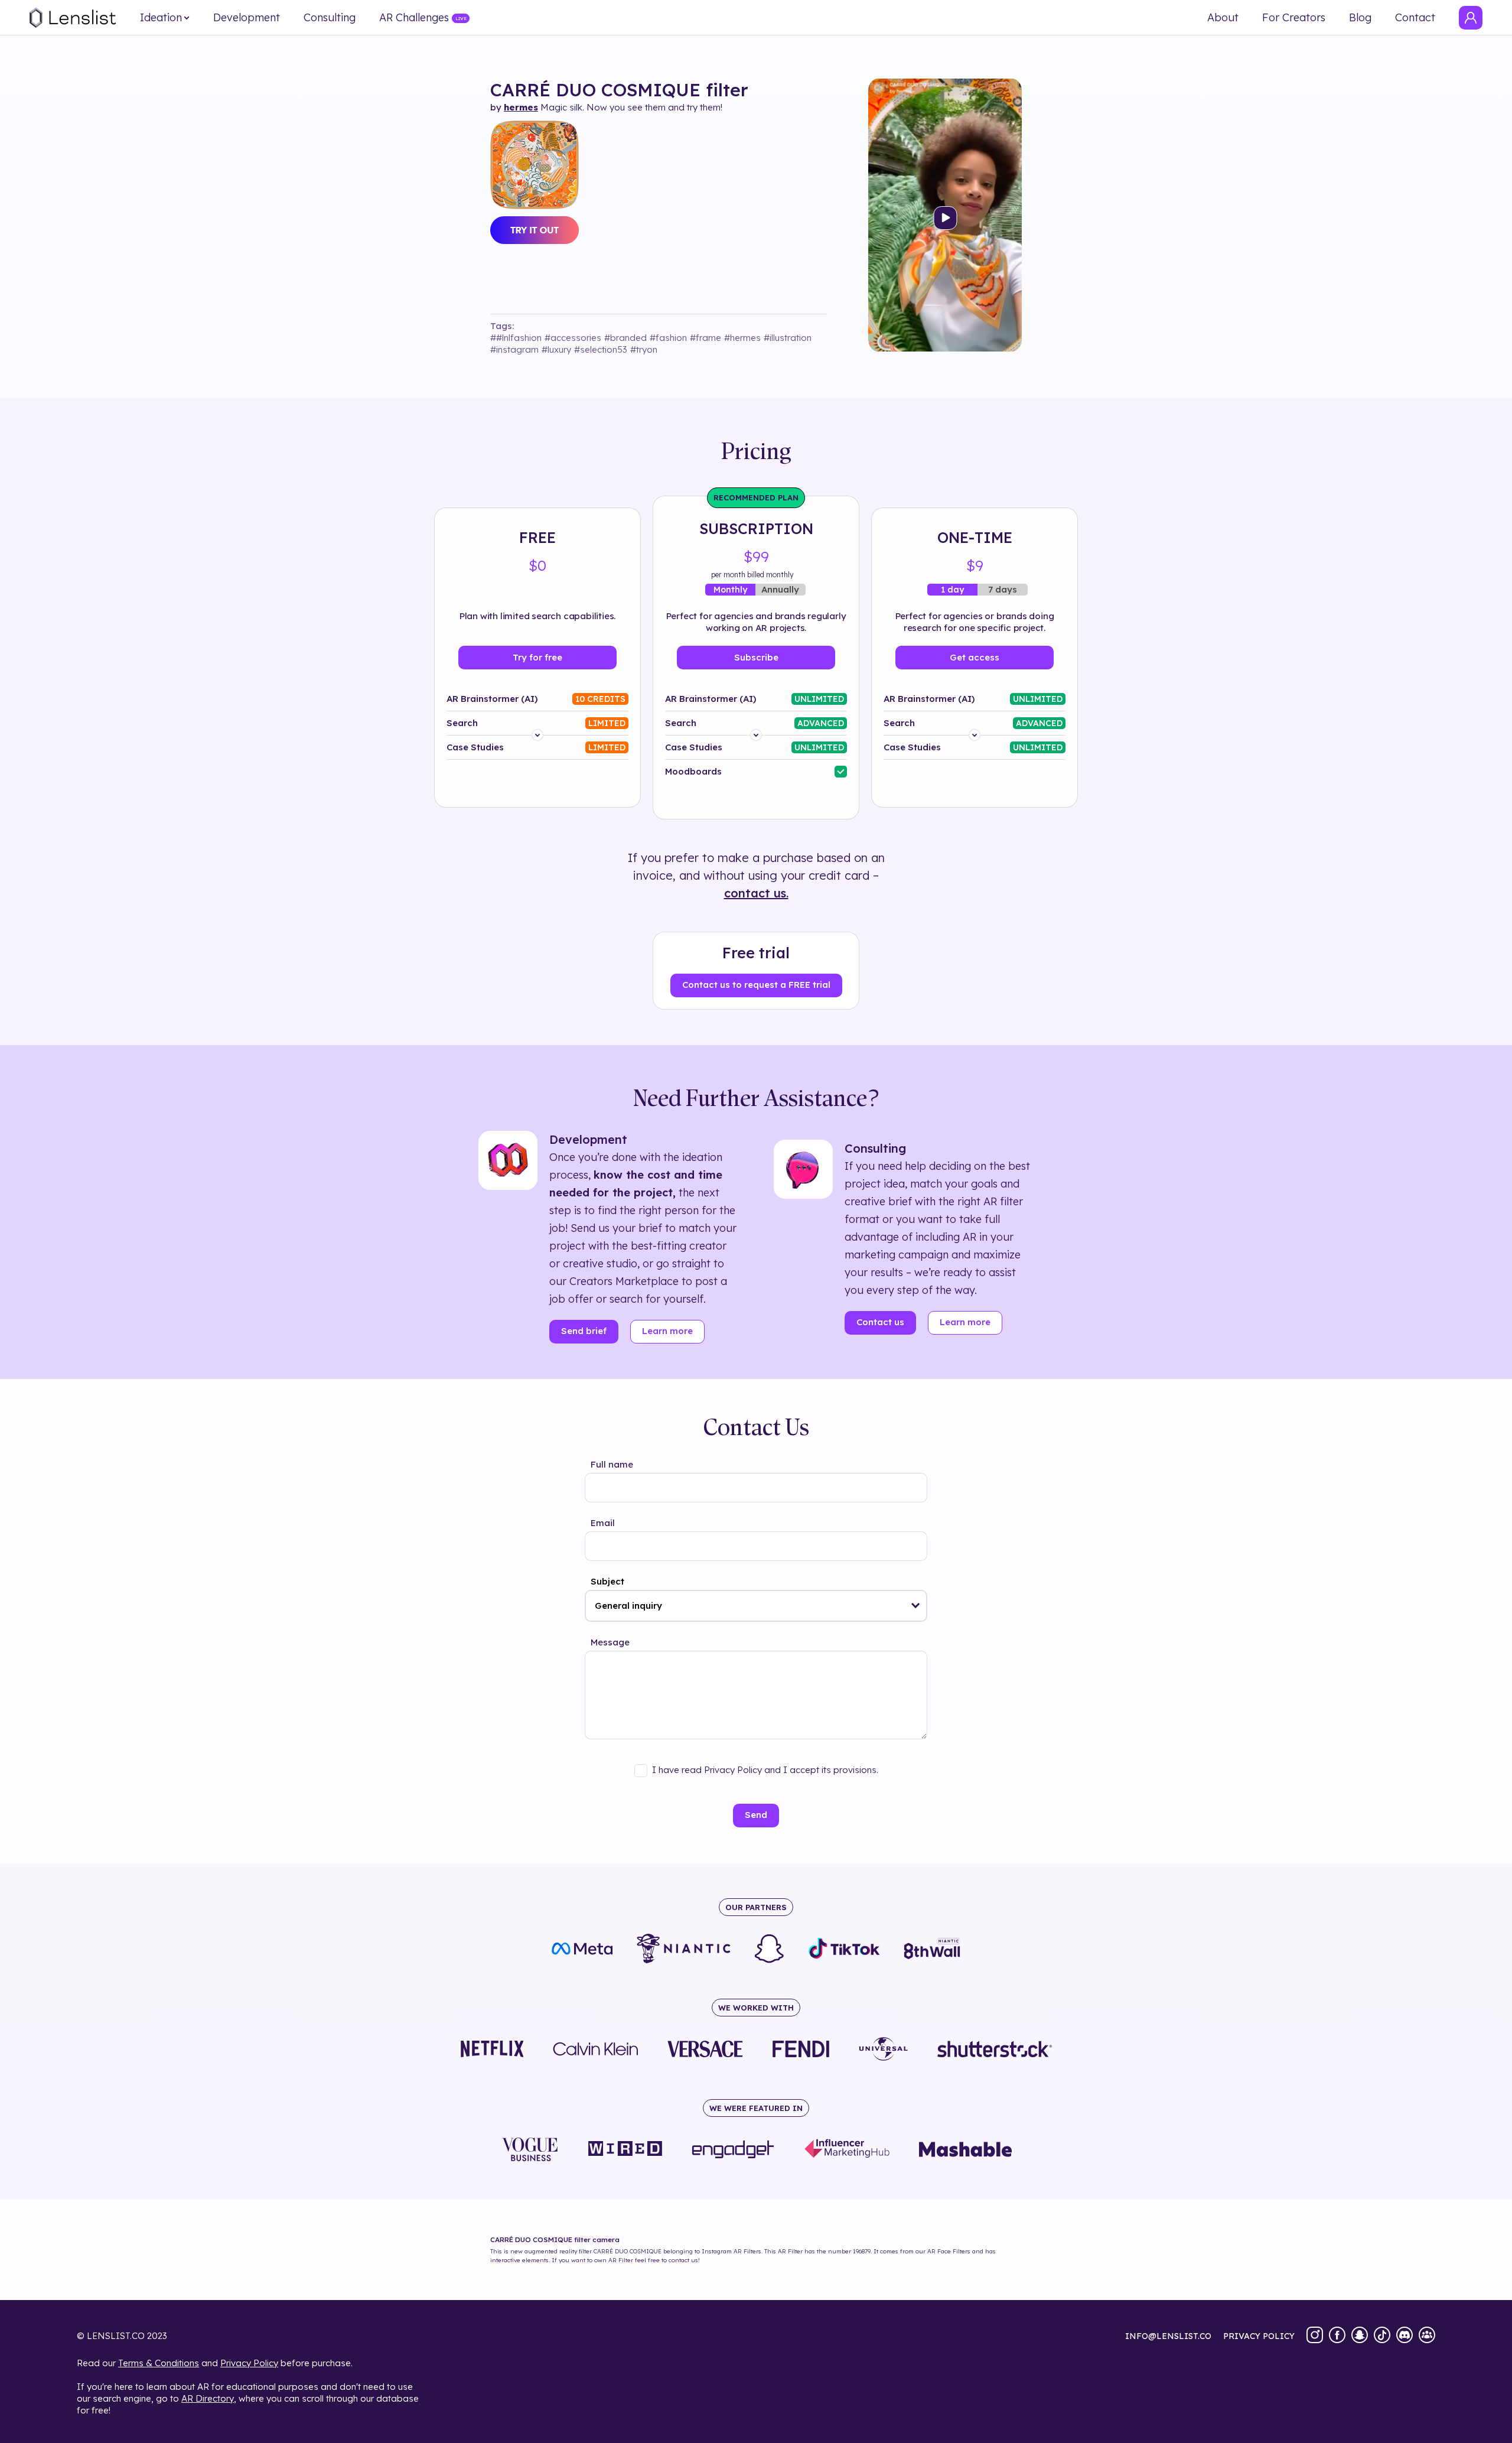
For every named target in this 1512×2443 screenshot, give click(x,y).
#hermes (742, 338)
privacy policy (1259, 2336)
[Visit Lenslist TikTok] (1382, 2336)
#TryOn (644, 349)
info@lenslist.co (1168, 2336)
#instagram (514, 349)
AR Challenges (414, 18)
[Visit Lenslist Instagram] (1315, 2336)
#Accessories (573, 338)
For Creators (1294, 18)
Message (610, 1642)
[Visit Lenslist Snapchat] (1360, 2336)
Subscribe (756, 657)
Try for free (537, 657)
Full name (612, 1464)
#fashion (668, 338)
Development (247, 18)
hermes (521, 107)
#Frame (706, 338)
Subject (607, 1581)
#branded (625, 338)
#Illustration (788, 338)
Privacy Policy (249, 2363)
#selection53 (601, 349)
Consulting (330, 18)
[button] (916, 1606)
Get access (975, 657)
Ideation (161, 18)
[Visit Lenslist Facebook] (1337, 2336)
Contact (1415, 18)
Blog (1360, 18)
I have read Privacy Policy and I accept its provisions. (765, 1770)
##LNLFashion (516, 338)
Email (603, 1523)
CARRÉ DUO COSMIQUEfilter (619, 90)
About (1223, 18)
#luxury (556, 349)
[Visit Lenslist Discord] (1405, 2336)
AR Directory (208, 2398)
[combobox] (756, 1606)
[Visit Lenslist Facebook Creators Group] (1427, 2336)
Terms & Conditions (159, 2363)
